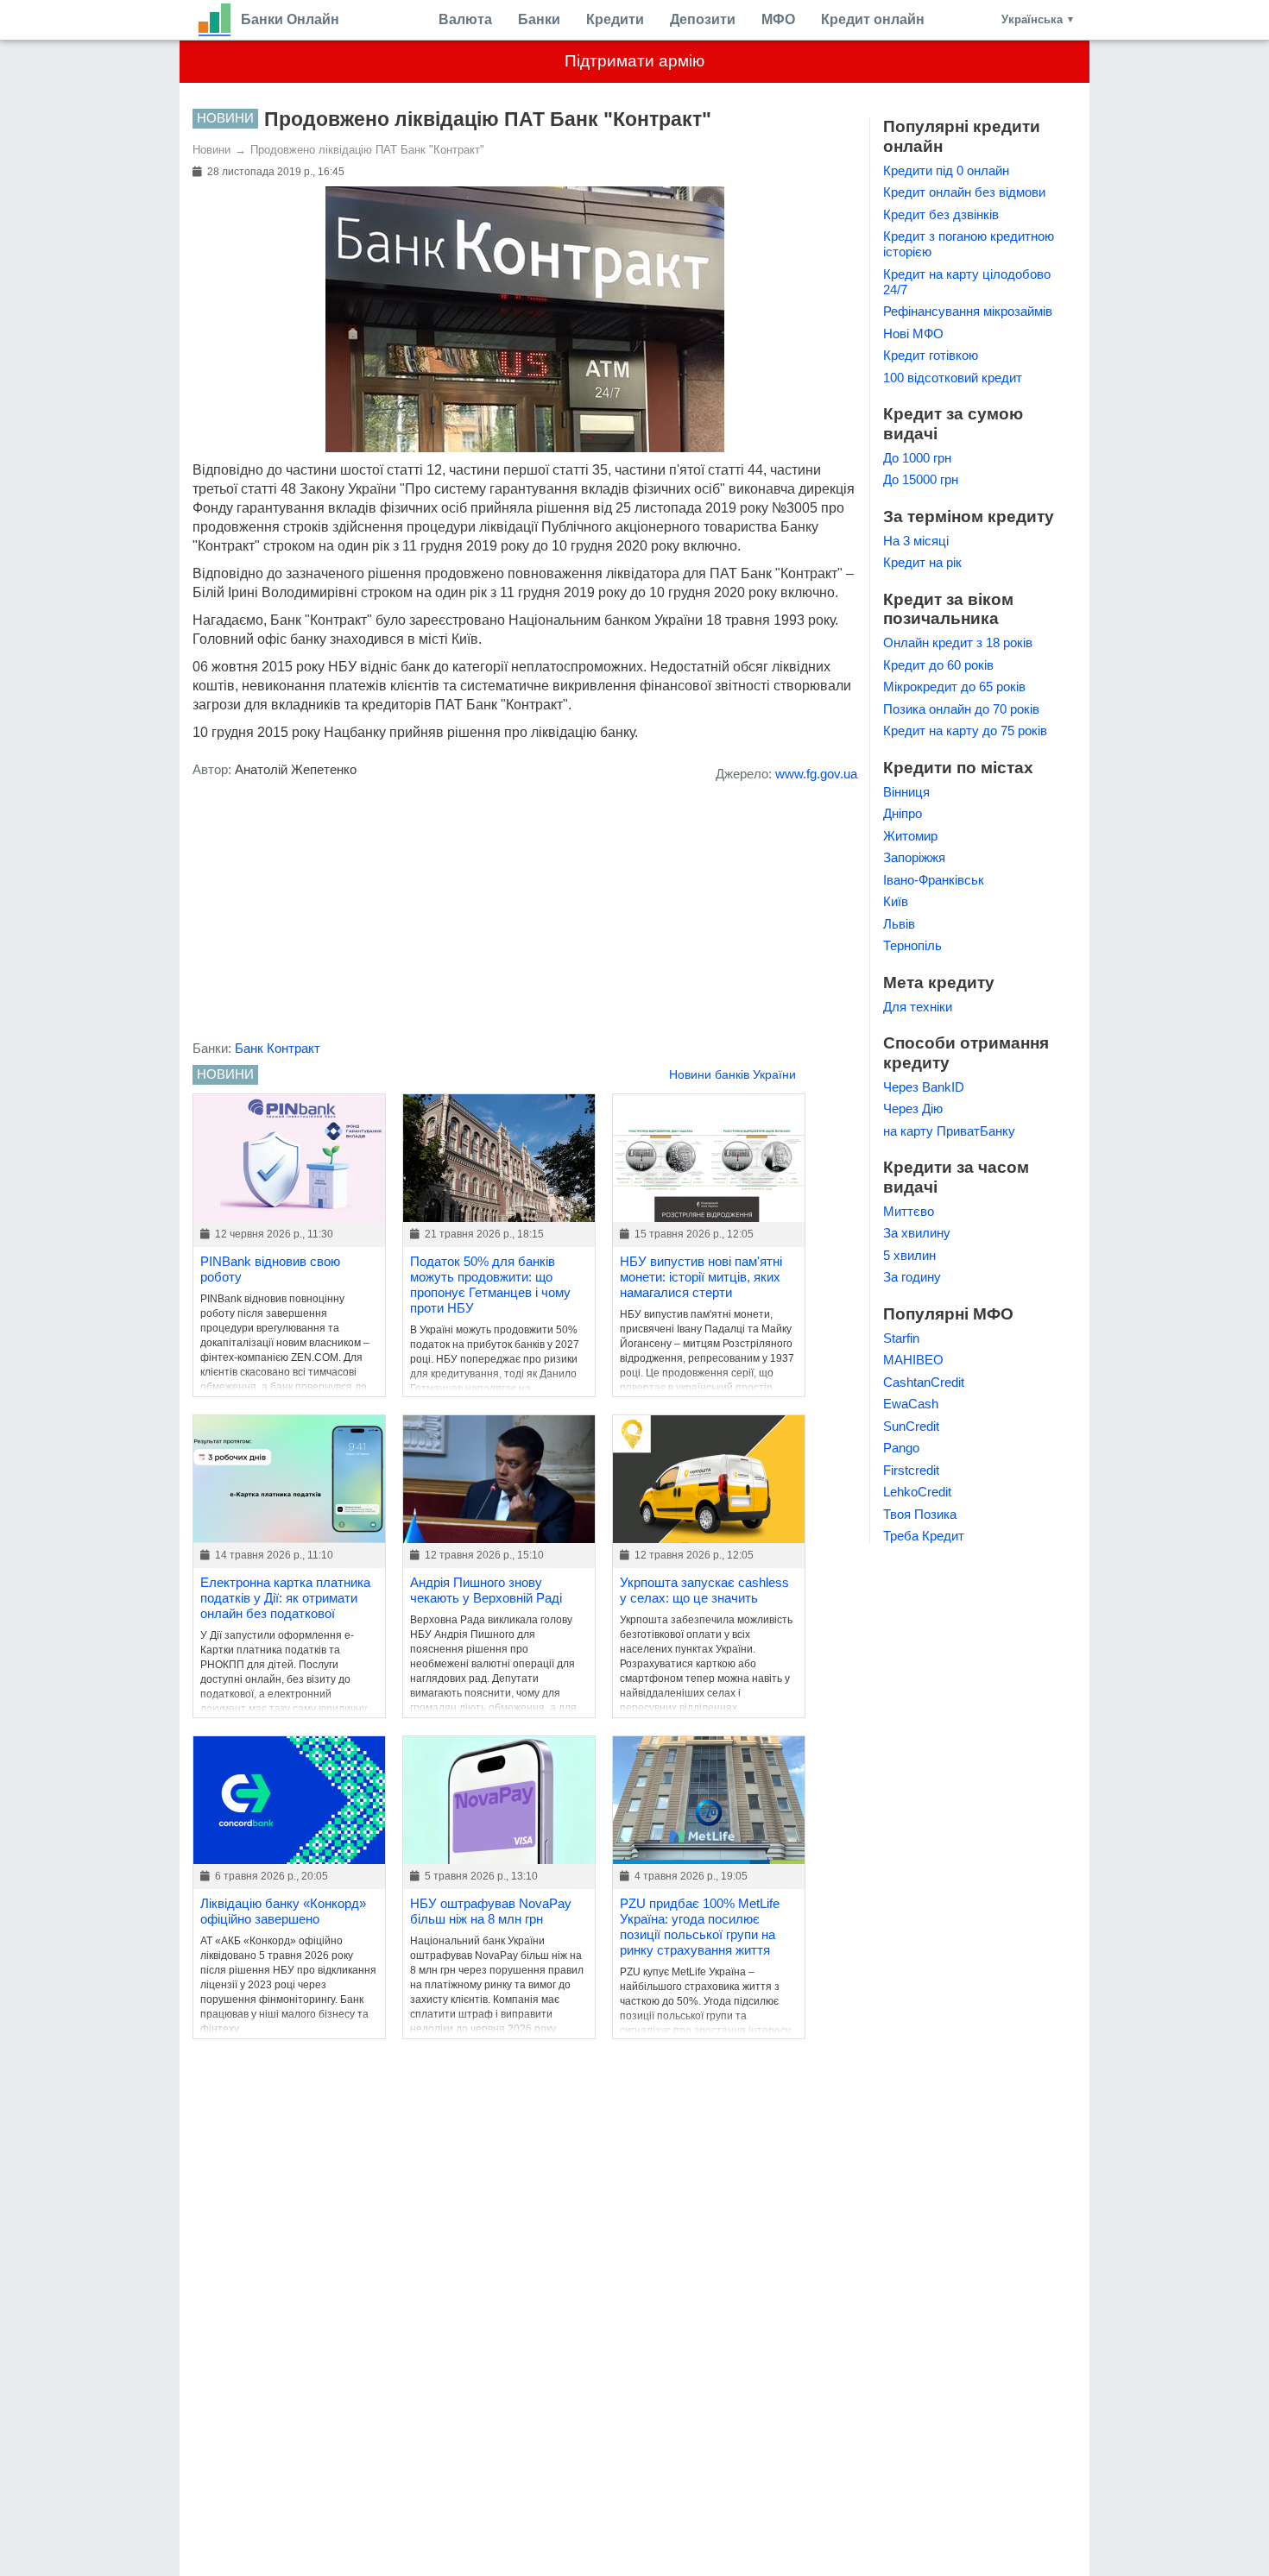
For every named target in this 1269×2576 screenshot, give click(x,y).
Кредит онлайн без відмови (964, 192)
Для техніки (918, 1007)
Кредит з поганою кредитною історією (969, 244)
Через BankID (924, 1087)
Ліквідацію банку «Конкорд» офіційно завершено (283, 1911)
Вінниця (906, 792)
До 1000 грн (917, 458)
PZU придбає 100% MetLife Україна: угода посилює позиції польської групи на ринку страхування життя (700, 1927)
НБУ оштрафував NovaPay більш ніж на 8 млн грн (491, 1911)
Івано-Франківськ (934, 880)
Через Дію (913, 1108)
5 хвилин (909, 1255)
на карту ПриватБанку (949, 1131)
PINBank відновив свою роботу (270, 1269)
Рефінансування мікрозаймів (968, 311)
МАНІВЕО (913, 1360)
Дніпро (903, 813)
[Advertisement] (525, 916)
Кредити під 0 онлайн (946, 170)
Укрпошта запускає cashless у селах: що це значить (704, 1590)
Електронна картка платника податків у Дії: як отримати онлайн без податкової (285, 1598)
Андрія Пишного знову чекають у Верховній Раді (486, 1590)
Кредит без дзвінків (941, 214)
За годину (912, 1277)
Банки (539, 19)
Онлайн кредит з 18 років (958, 642)
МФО (778, 19)
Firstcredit (911, 1470)
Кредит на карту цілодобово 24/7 (967, 282)
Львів (899, 924)
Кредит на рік (922, 562)
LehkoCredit (917, 1492)
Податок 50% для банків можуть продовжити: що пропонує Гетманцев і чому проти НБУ (490, 1285)
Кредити (615, 19)
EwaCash (911, 1404)
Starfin (901, 1338)
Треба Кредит (924, 1536)
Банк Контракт (278, 1048)
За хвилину (917, 1233)
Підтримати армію (634, 61)
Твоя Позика (920, 1514)
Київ (896, 901)
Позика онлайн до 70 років (961, 709)
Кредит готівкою (931, 355)
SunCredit (911, 1426)
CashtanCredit (924, 1382)
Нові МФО (913, 334)
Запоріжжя (914, 857)
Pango (901, 1448)
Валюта (465, 19)
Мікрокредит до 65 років (954, 687)
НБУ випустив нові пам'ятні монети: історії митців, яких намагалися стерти (701, 1277)
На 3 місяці (916, 541)
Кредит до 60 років (938, 665)
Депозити (703, 19)
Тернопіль (912, 945)
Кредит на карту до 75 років (965, 731)
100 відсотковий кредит (953, 378)
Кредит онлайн (873, 19)
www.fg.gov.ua (816, 774)
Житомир (910, 836)
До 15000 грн (921, 479)
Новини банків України (732, 1074)
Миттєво (909, 1211)
